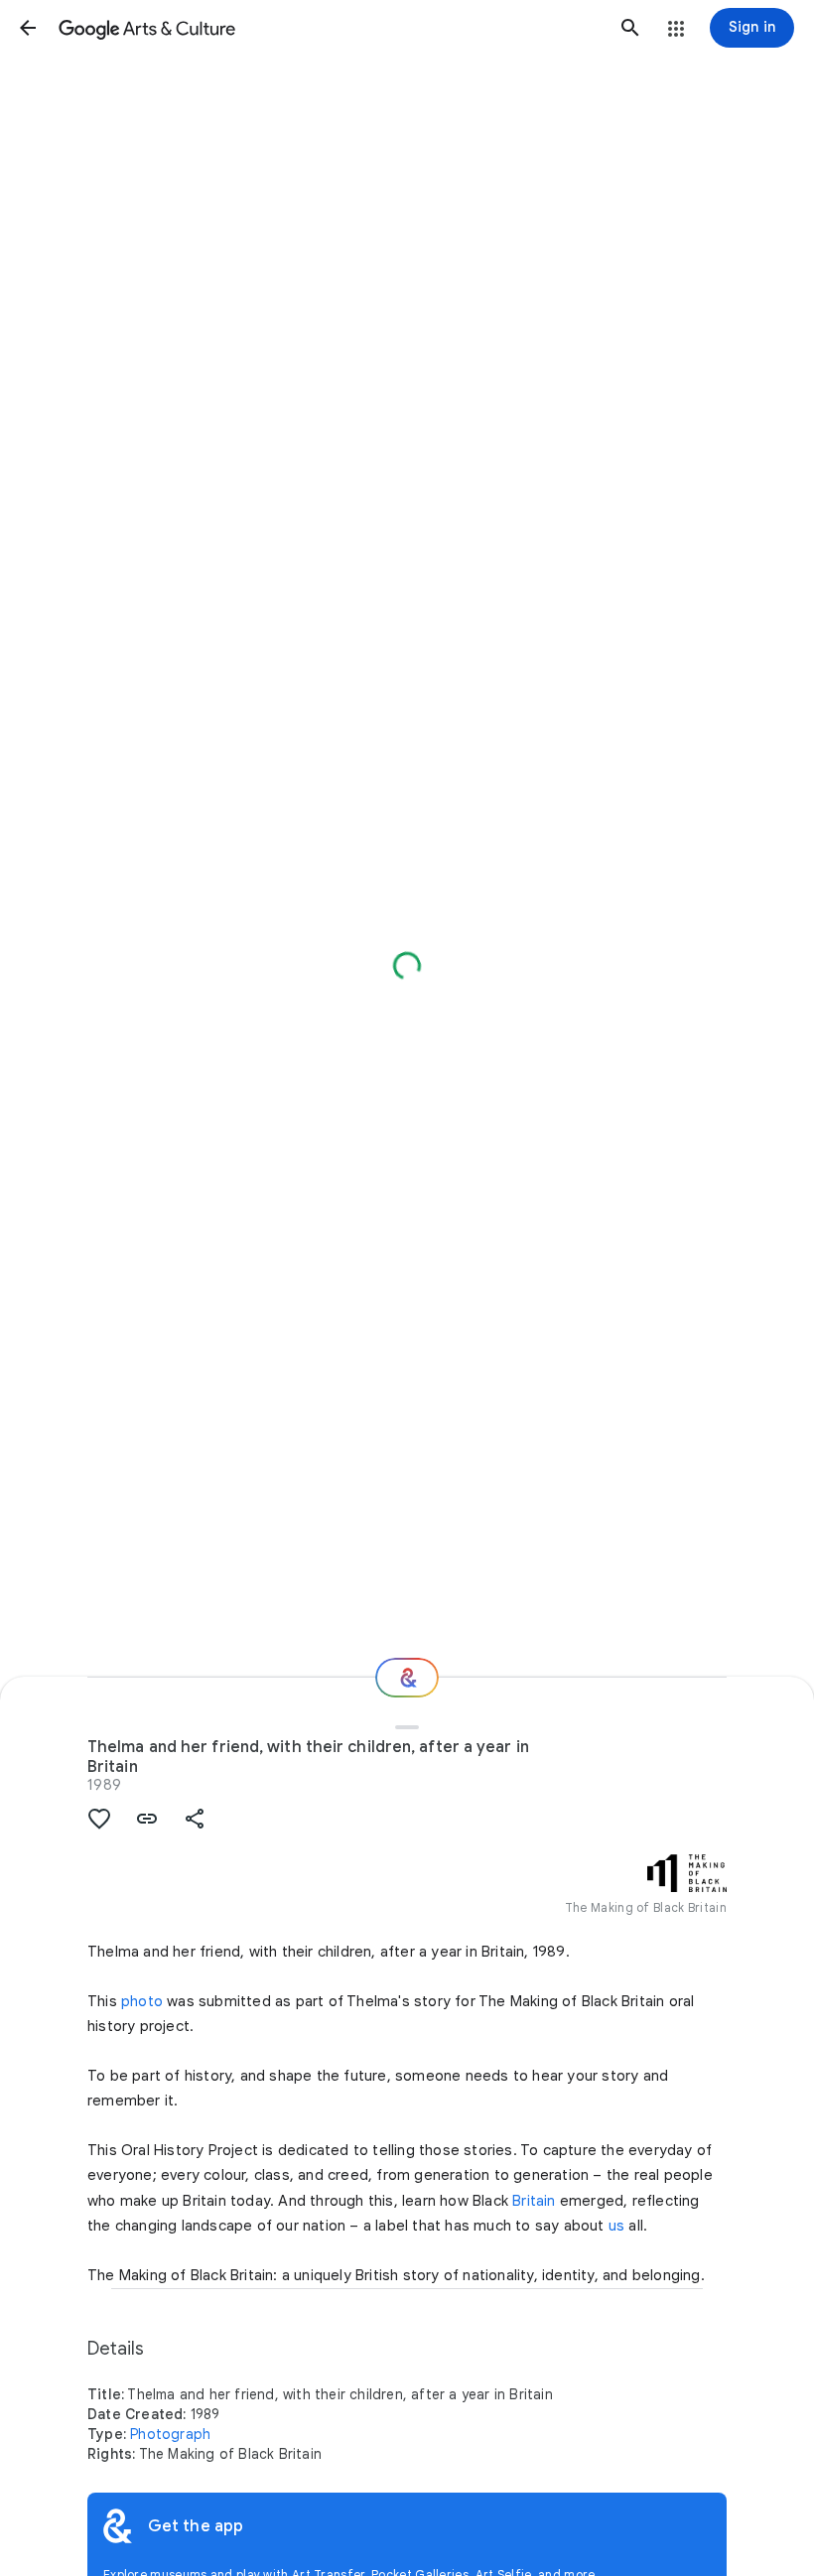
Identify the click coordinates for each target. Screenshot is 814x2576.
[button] (28, 28)
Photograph (170, 2434)
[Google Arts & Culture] (329, 28)
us (616, 2226)
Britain (534, 2201)
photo (142, 2001)
